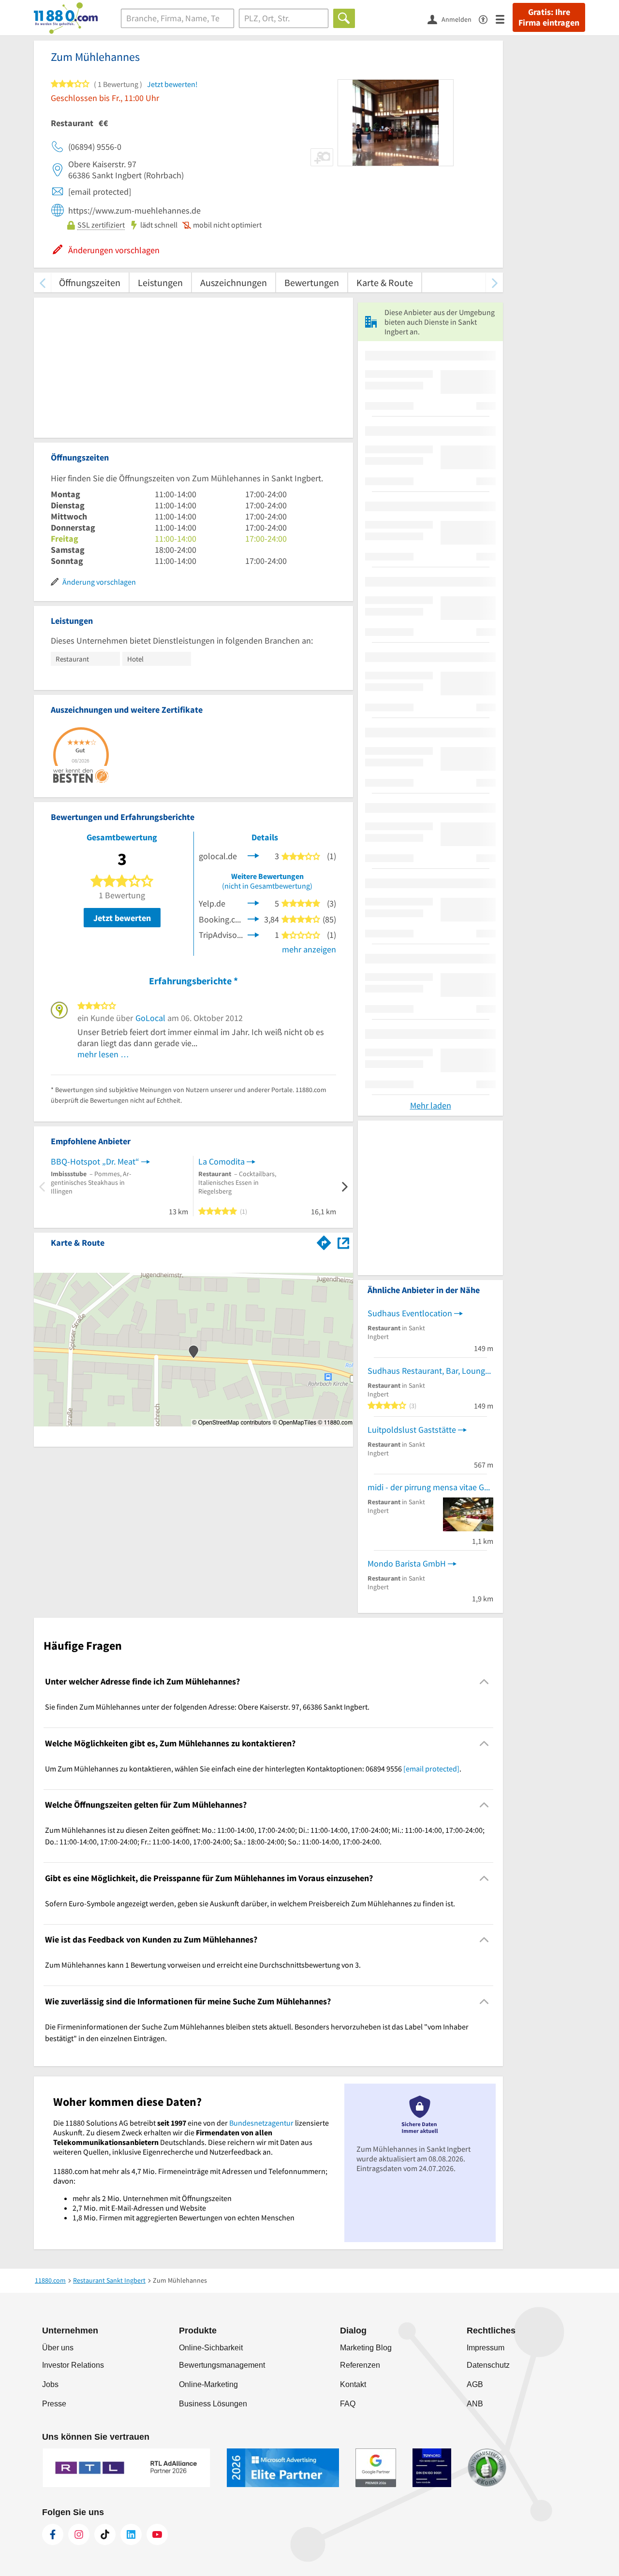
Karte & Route (385, 282)
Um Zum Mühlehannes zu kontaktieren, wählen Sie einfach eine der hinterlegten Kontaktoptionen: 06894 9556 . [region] (253, 1769)
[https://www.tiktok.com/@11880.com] (105, 2534)
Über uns (58, 2348)
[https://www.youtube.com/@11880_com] (157, 2534)
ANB (475, 2404)
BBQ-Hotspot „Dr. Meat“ (95, 1161)
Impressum (486, 2348)
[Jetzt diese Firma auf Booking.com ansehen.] (253, 918)
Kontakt (353, 2384)
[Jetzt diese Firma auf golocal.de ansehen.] (253, 855)
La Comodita (221, 1161)
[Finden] (344, 18)
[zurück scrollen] (42, 282)
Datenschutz (488, 2365)
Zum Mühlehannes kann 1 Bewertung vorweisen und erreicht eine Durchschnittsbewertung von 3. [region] (203, 1965)
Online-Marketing (208, 2384)
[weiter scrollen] (494, 282)
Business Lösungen (213, 2404)
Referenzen (360, 2365)
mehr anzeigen (309, 949)
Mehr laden (431, 1105)
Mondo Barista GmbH (407, 1563)
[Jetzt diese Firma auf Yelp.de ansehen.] (253, 902)
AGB (475, 2384)
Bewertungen (312, 282)
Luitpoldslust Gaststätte (412, 1430)
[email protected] (431, 1769)
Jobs (50, 2384)
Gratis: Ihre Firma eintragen (549, 17)
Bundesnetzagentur (261, 2123)
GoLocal (150, 1018)
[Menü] (504, 19)
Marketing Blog (366, 2348)
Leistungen (160, 282)
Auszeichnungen (234, 282)
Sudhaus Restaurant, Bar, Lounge (428, 1371)
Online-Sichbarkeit (211, 2348)
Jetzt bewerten (122, 918)
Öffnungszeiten (90, 282)
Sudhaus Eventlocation (410, 1313)
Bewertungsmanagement (222, 2365)
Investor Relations (73, 2365)
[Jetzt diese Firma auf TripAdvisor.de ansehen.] (253, 934)
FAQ (348, 2404)
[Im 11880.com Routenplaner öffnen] (324, 1241)
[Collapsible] (484, 1682)
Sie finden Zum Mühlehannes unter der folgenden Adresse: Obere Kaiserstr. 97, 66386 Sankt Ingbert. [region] (207, 1707)
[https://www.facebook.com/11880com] (53, 2534)
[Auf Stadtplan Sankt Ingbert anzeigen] (343, 1242)
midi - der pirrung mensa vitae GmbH (430, 1487)
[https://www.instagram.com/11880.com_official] (79, 2534)
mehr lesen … (103, 1054)
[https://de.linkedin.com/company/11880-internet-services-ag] (131, 2534)
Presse (54, 2404)
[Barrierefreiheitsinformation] (487, 19)
